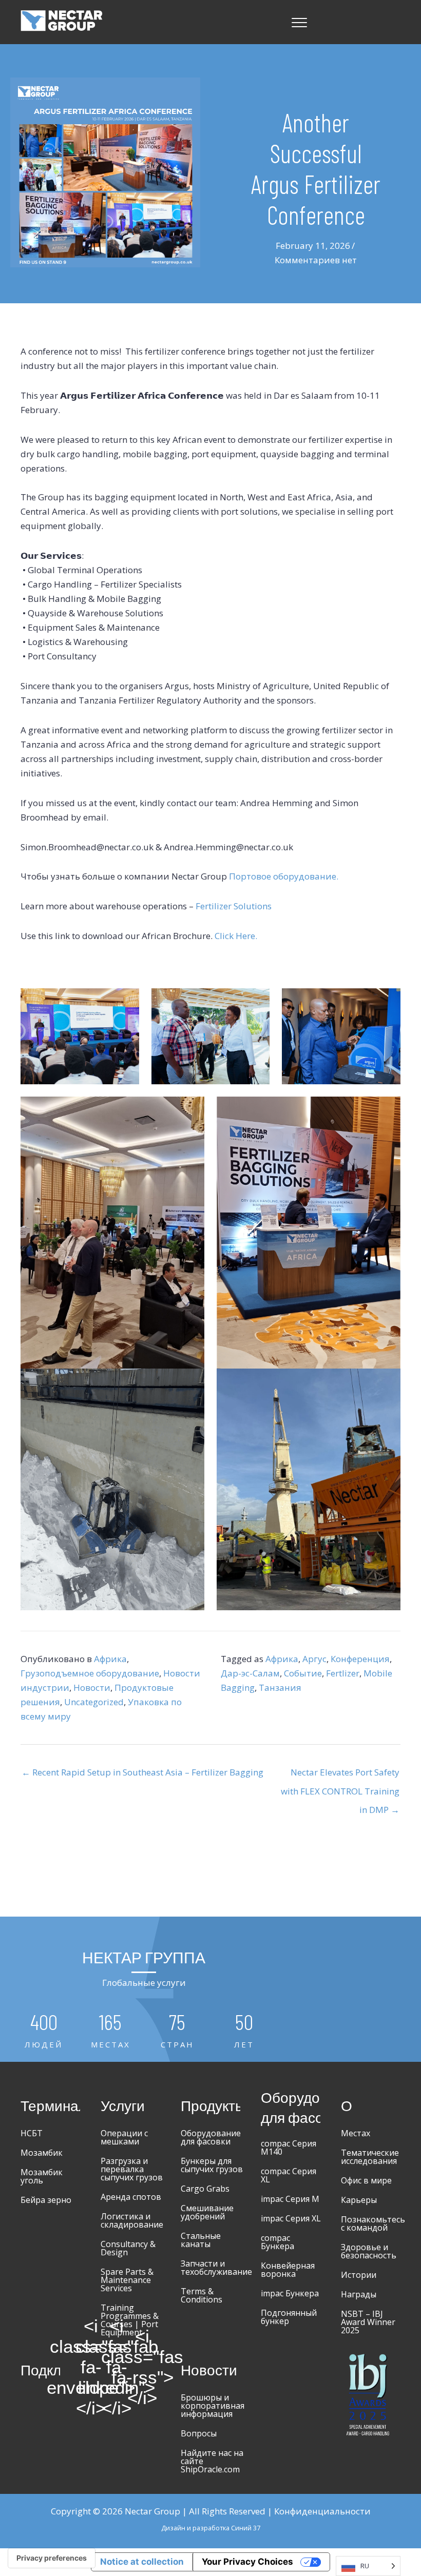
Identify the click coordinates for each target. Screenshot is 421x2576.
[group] (44, 2031)
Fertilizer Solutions (233, 906)
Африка (110, 1659)
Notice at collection (142, 2562)
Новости (92, 1687)
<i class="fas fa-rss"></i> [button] (142, 2367)
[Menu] (299, 23)
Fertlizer (343, 1673)
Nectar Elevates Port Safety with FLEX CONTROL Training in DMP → (340, 1775)
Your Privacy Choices (247, 2562)
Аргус (314, 1659)
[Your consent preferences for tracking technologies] (52, 2558)
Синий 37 (246, 2528)
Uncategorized (94, 1702)
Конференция (360, 1659)
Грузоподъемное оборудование (90, 1673)
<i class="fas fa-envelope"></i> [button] (91, 2367)
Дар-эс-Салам (250, 1673)
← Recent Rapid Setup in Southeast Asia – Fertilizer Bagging (142, 1772)
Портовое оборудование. (284, 876)
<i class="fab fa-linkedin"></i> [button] (117, 2367)
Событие (303, 1673)
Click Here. (236, 936)
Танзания (280, 1687)
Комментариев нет (316, 260)
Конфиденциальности (322, 2511)
